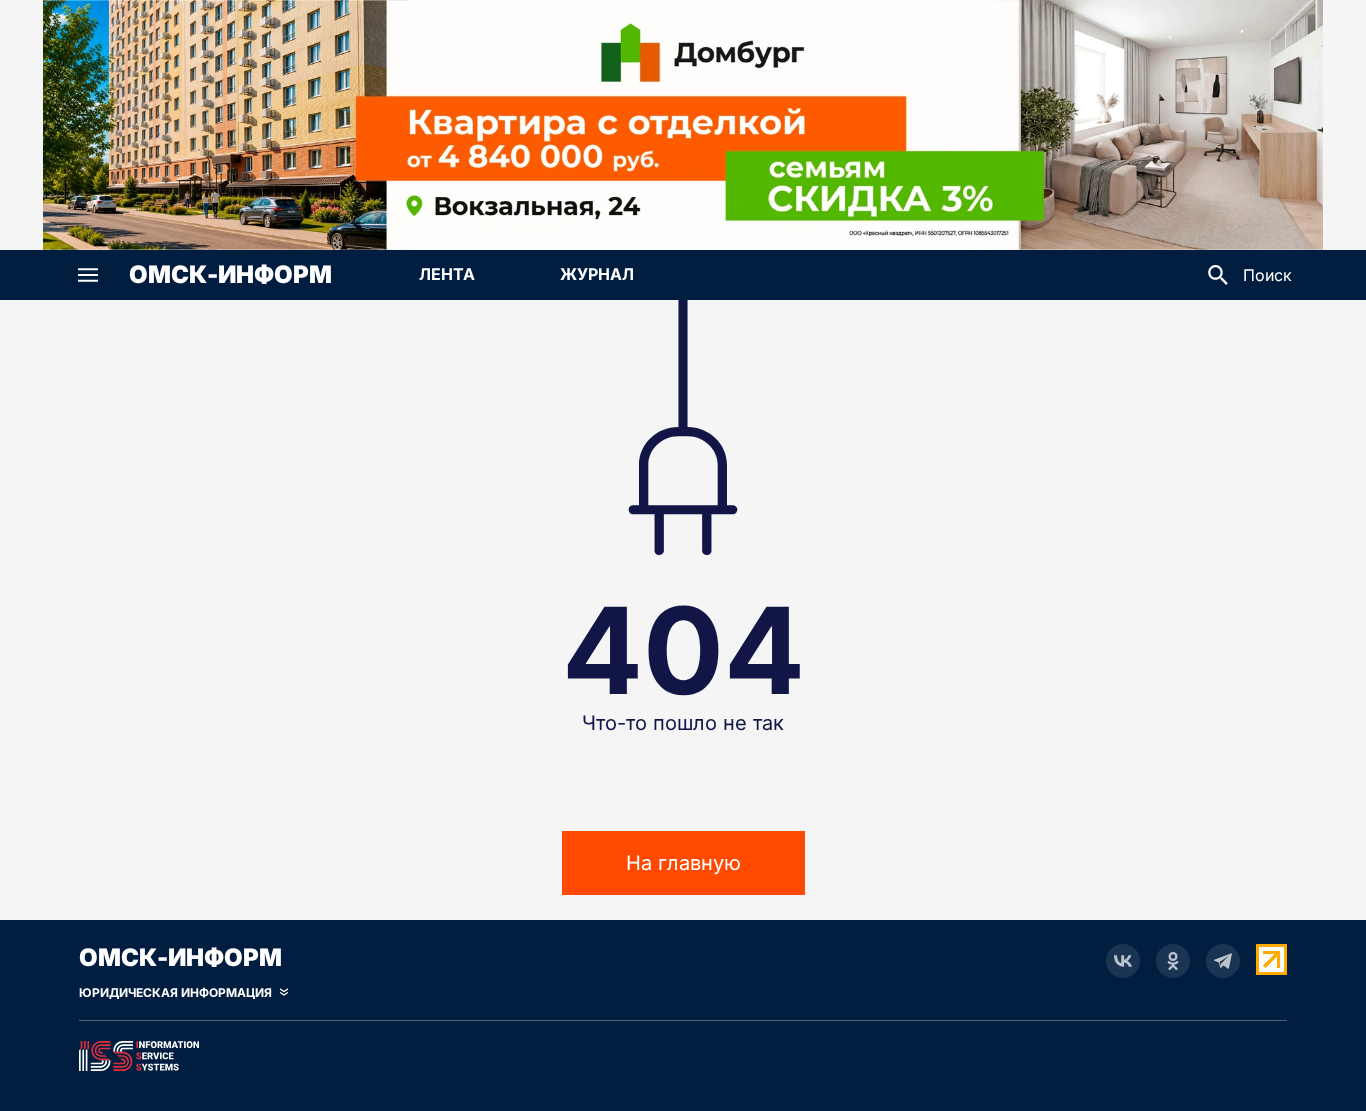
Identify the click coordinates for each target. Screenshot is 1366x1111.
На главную (683, 863)
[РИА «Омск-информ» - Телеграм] (1223, 961)
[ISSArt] (683, 1052)
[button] (88, 275)
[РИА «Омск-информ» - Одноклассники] (1173, 961)
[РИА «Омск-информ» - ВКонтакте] (1123, 961)
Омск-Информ (230, 275)
